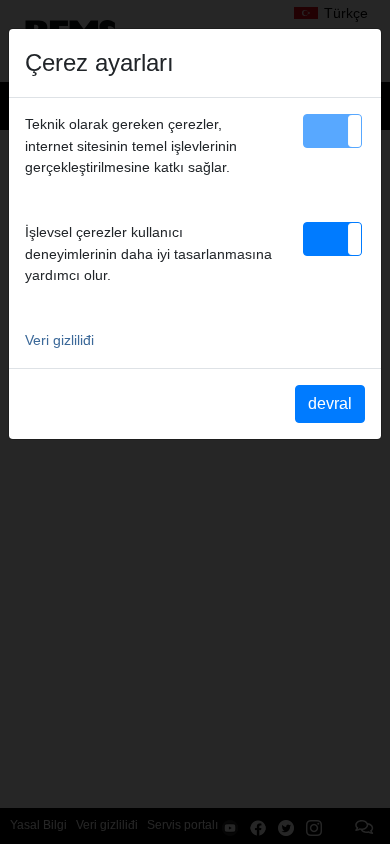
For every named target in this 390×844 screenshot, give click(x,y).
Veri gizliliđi (59, 340)
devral (330, 403)
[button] (332, 131)
